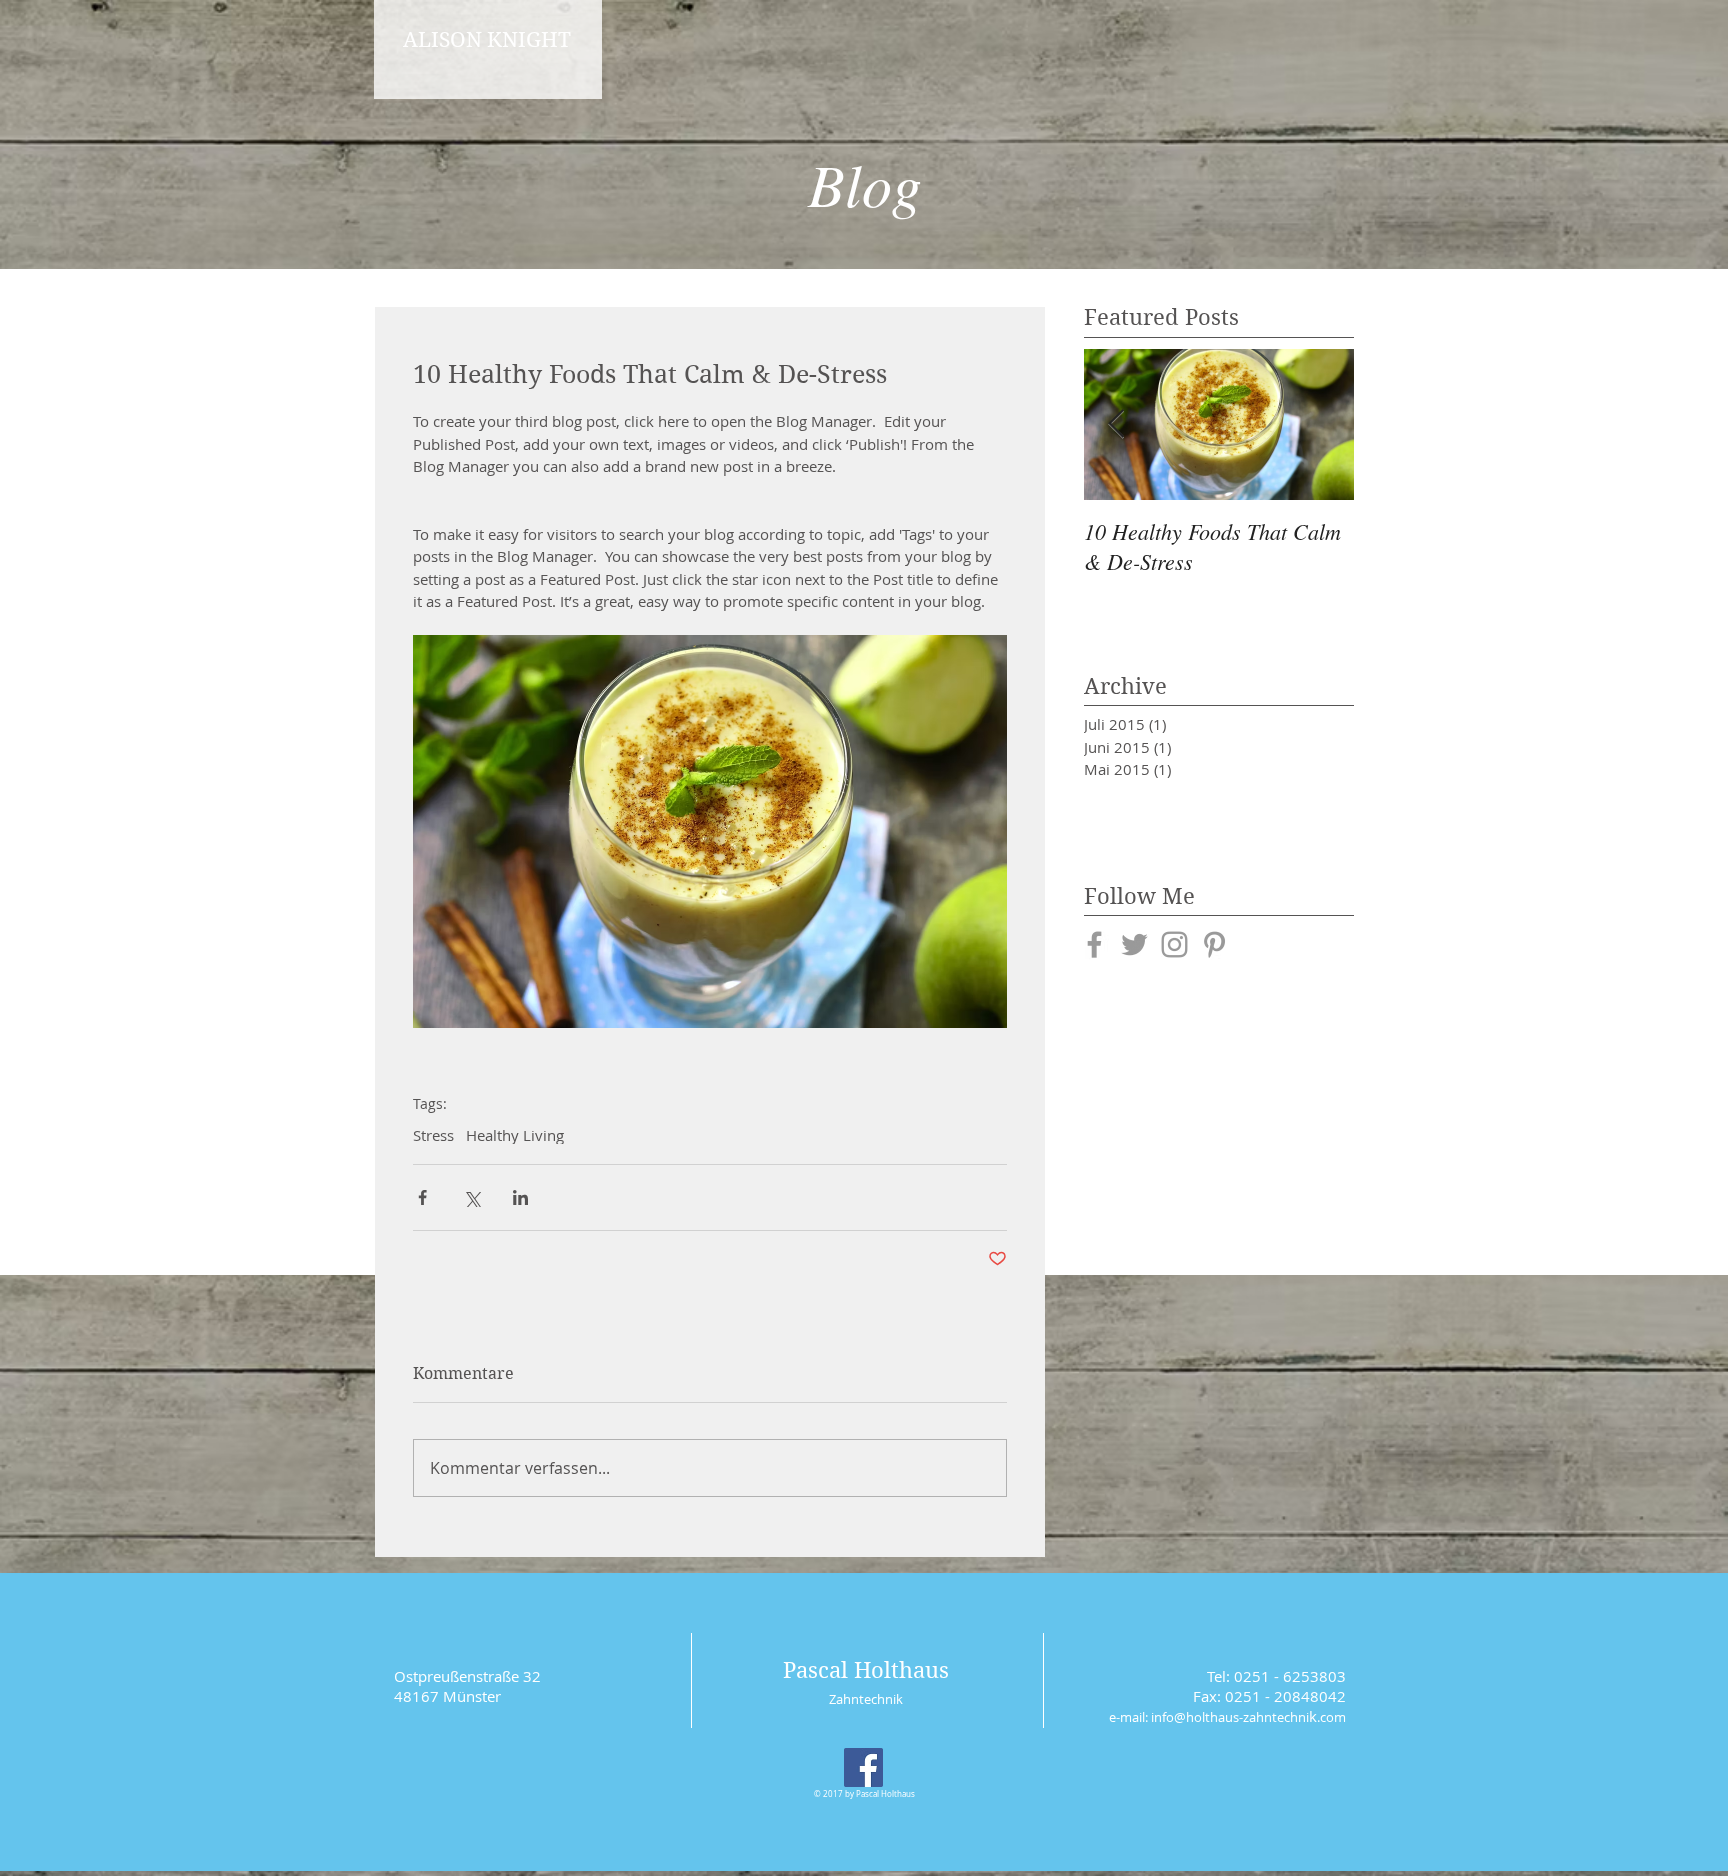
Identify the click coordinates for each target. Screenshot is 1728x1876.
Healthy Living (515, 1135)
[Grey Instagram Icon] (1174, 944)
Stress (433, 1135)
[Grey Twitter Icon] (1134, 944)
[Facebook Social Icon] (863, 1767)
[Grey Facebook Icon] (1094, 944)
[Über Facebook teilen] (422, 1197)
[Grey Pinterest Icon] (1214, 944)
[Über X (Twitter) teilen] (471, 1197)
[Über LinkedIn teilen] (520, 1197)
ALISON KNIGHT (487, 40)
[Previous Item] (1116, 424)
